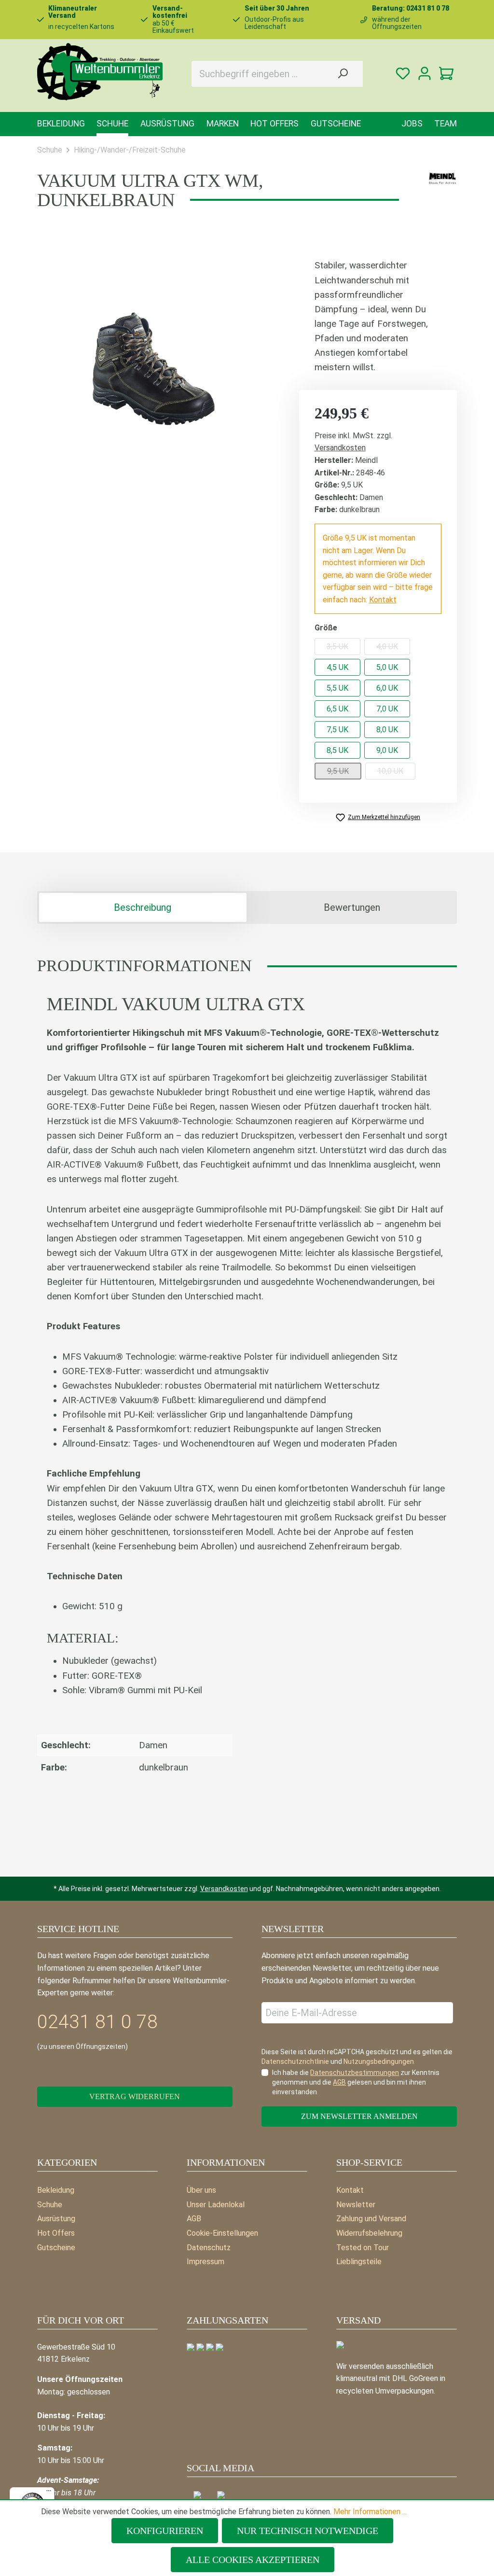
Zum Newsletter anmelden (359, 2116)
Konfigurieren (165, 2531)
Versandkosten (340, 448)
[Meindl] (442, 178)
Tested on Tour (363, 2248)
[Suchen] (343, 74)
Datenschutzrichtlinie (295, 2061)
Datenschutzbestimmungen (355, 2073)
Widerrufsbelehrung (369, 2233)
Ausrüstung (56, 2219)
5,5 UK (337, 688)
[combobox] (257, 74)
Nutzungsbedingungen (379, 2061)
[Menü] (49, 2493)
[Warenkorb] (446, 74)
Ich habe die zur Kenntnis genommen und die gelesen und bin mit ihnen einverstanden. (356, 2082)
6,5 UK (337, 709)
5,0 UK (387, 667)
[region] (154, 362)
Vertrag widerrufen (135, 2096)
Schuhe (50, 2205)
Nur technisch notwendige (308, 2531)
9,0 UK (387, 750)
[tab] (143, 907)
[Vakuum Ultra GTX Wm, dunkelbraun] (153, 362)
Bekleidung (56, 2190)
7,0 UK (387, 709)
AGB (194, 2219)
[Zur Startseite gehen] (100, 72)
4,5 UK (337, 667)
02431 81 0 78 (97, 2022)
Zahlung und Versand (371, 2219)
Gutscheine (56, 2248)
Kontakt (383, 600)
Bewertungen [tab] (352, 907)
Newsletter (356, 2205)
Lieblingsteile (359, 2262)
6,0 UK (387, 688)
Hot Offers (56, 2233)
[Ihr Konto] (424, 74)
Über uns (201, 2190)
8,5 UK (337, 750)
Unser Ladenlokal (216, 2205)
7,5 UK (337, 730)
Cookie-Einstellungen (222, 2233)
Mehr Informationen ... (370, 2512)
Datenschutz (209, 2248)
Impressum (206, 2262)
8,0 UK (387, 730)
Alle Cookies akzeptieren (253, 2560)
